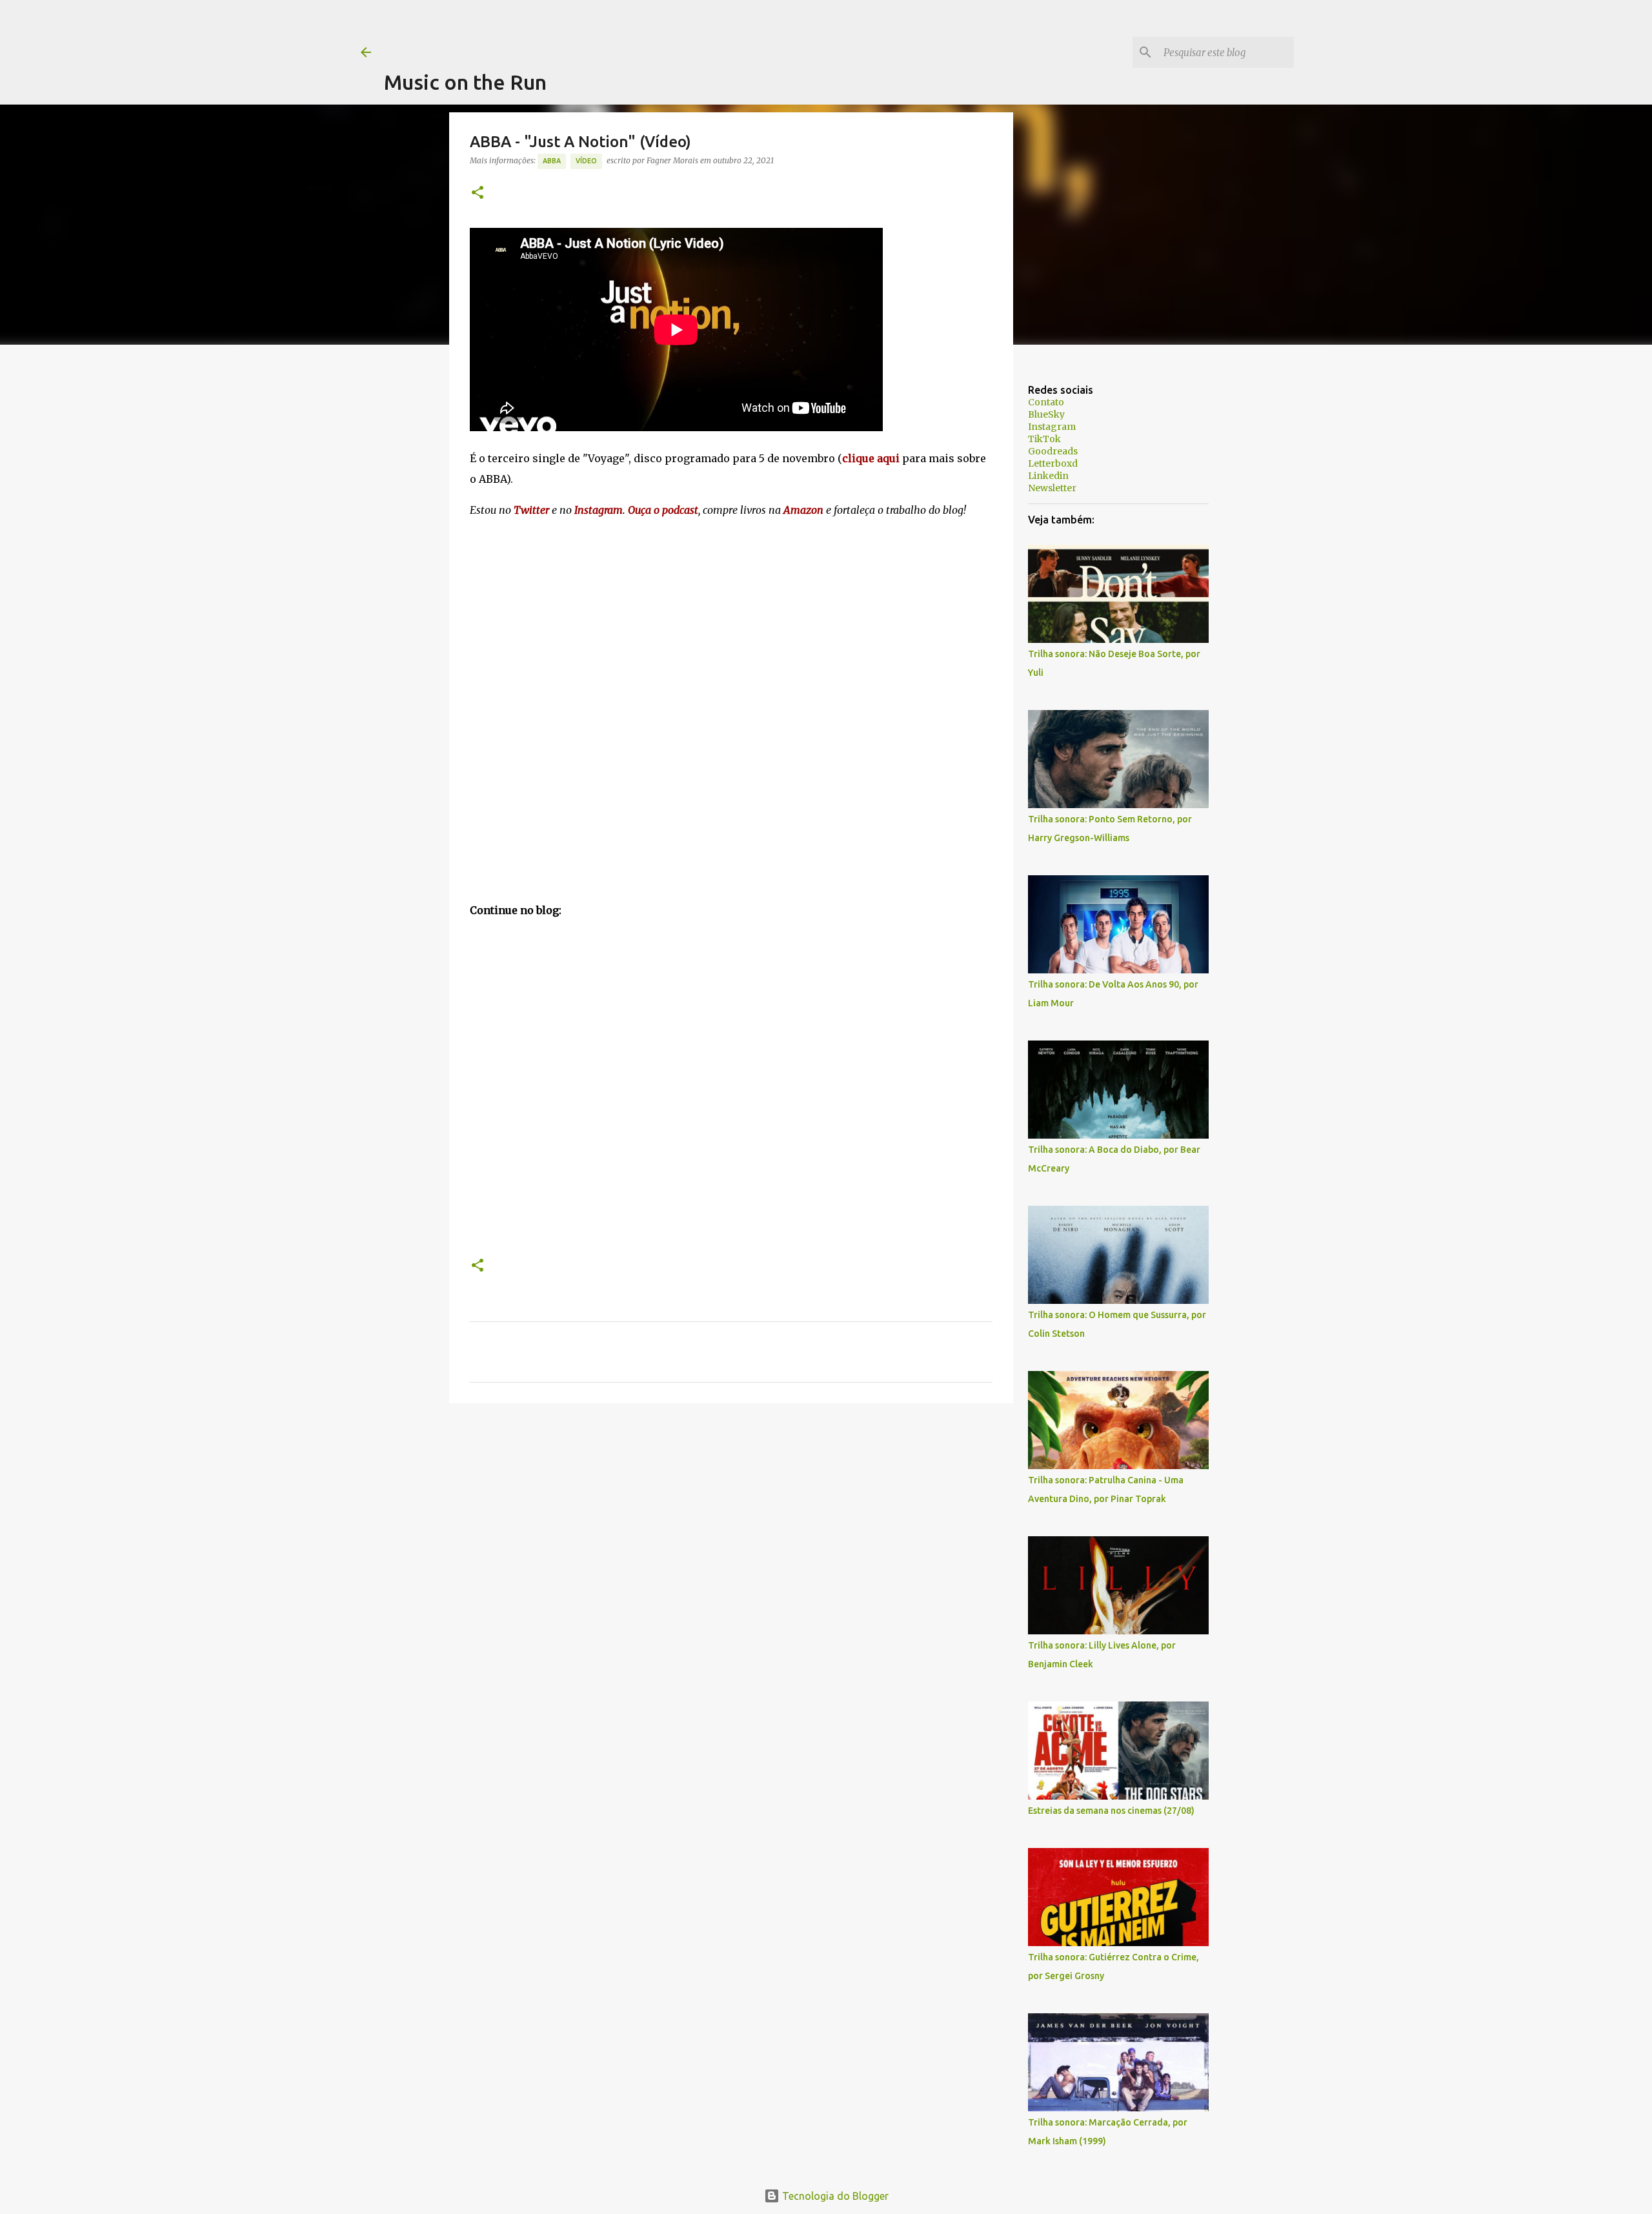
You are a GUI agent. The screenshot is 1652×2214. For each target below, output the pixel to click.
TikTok (1044, 439)
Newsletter (1052, 488)
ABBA (552, 161)
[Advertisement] (619, 29)
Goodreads (1053, 451)
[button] (478, 193)
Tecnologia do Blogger (834, 2196)
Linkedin (1048, 476)
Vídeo (586, 161)
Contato (1046, 402)
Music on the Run (465, 82)
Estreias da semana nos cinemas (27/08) (1111, 1811)
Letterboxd (1053, 463)
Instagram (1052, 427)
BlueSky (1046, 414)
